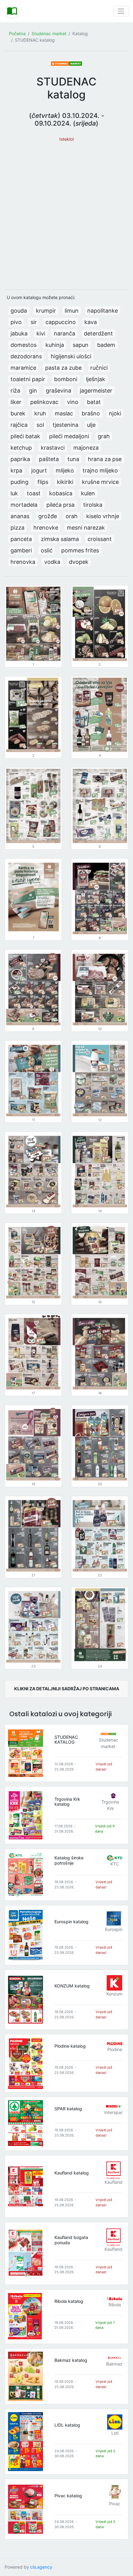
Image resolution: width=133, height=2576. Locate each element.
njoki (115, 413)
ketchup (21, 448)
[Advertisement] (66, 213)
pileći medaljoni (69, 436)
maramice (23, 368)
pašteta (49, 459)
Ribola (115, 2305)
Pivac (115, 2504)
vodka (52, 562)
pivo (16, 322)
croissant (100, 539)
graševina (58, 391)
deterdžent (98, 333)
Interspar (113, 2112)
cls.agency (41, 2567)
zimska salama (60, 539)
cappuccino (61, 322)
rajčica (19, 425)
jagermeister (96, 391)
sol (40, 425)
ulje (91, 425)
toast (34, 493)
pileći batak (25, 436)
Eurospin (114, 1929)
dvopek (79, 562)
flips (43, 482)
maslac (64, 413)
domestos (24, 345)
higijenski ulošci (71, 356)
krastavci (53, 448)
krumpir (46, 311)
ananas (20, 516)
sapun (81, 345)
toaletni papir (28, 379)
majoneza (86, 448)
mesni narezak (86, 528)
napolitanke (103, 311)
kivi (41, 333)
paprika (20, 459)
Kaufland (114, 2182)
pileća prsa (60, 505)
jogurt (39, 470)
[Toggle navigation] (121, 11)
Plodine (115, 2049)
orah (72, 516)
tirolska (93, 505)
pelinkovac (44, 402)
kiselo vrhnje (103, 516)
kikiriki (65, 482)
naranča (64, 333)
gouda (19, 311)
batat (94, 402)
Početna (17, 33)
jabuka (19, 333)
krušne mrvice (100, 482)
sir (34, 322)
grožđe (48, 516)
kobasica (61, 493)
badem (106, 345)
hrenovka (23, 562)
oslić (47, 550)
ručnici (99, 368)
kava (91, 322)
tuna (73, 459)
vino (73, 402)
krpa (16, 470)
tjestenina (65, 425)
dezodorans (26, 356)
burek (18, 413)
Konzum (114, 1994)
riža (15, 391)
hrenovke (46, 528)
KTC (115, 1864)
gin (33, 391)
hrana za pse (105, 459)
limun (72, 311)
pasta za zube (63, 368)
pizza (17, 528)
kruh (40, 413)
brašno (91, 413)
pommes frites (80, 550)
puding (19, 482)
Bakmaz (114, 2364)
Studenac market (49, 33)
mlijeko (65, 470)
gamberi (21, 550)
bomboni (66, 379)
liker (16, 402)
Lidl (115, 2433)
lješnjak (96, 379)
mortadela (24, 505)
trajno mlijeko (100, 470)
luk (14, 493)
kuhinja (55, 345)
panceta (21, 539)
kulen (88, 493)
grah (104, 436)
